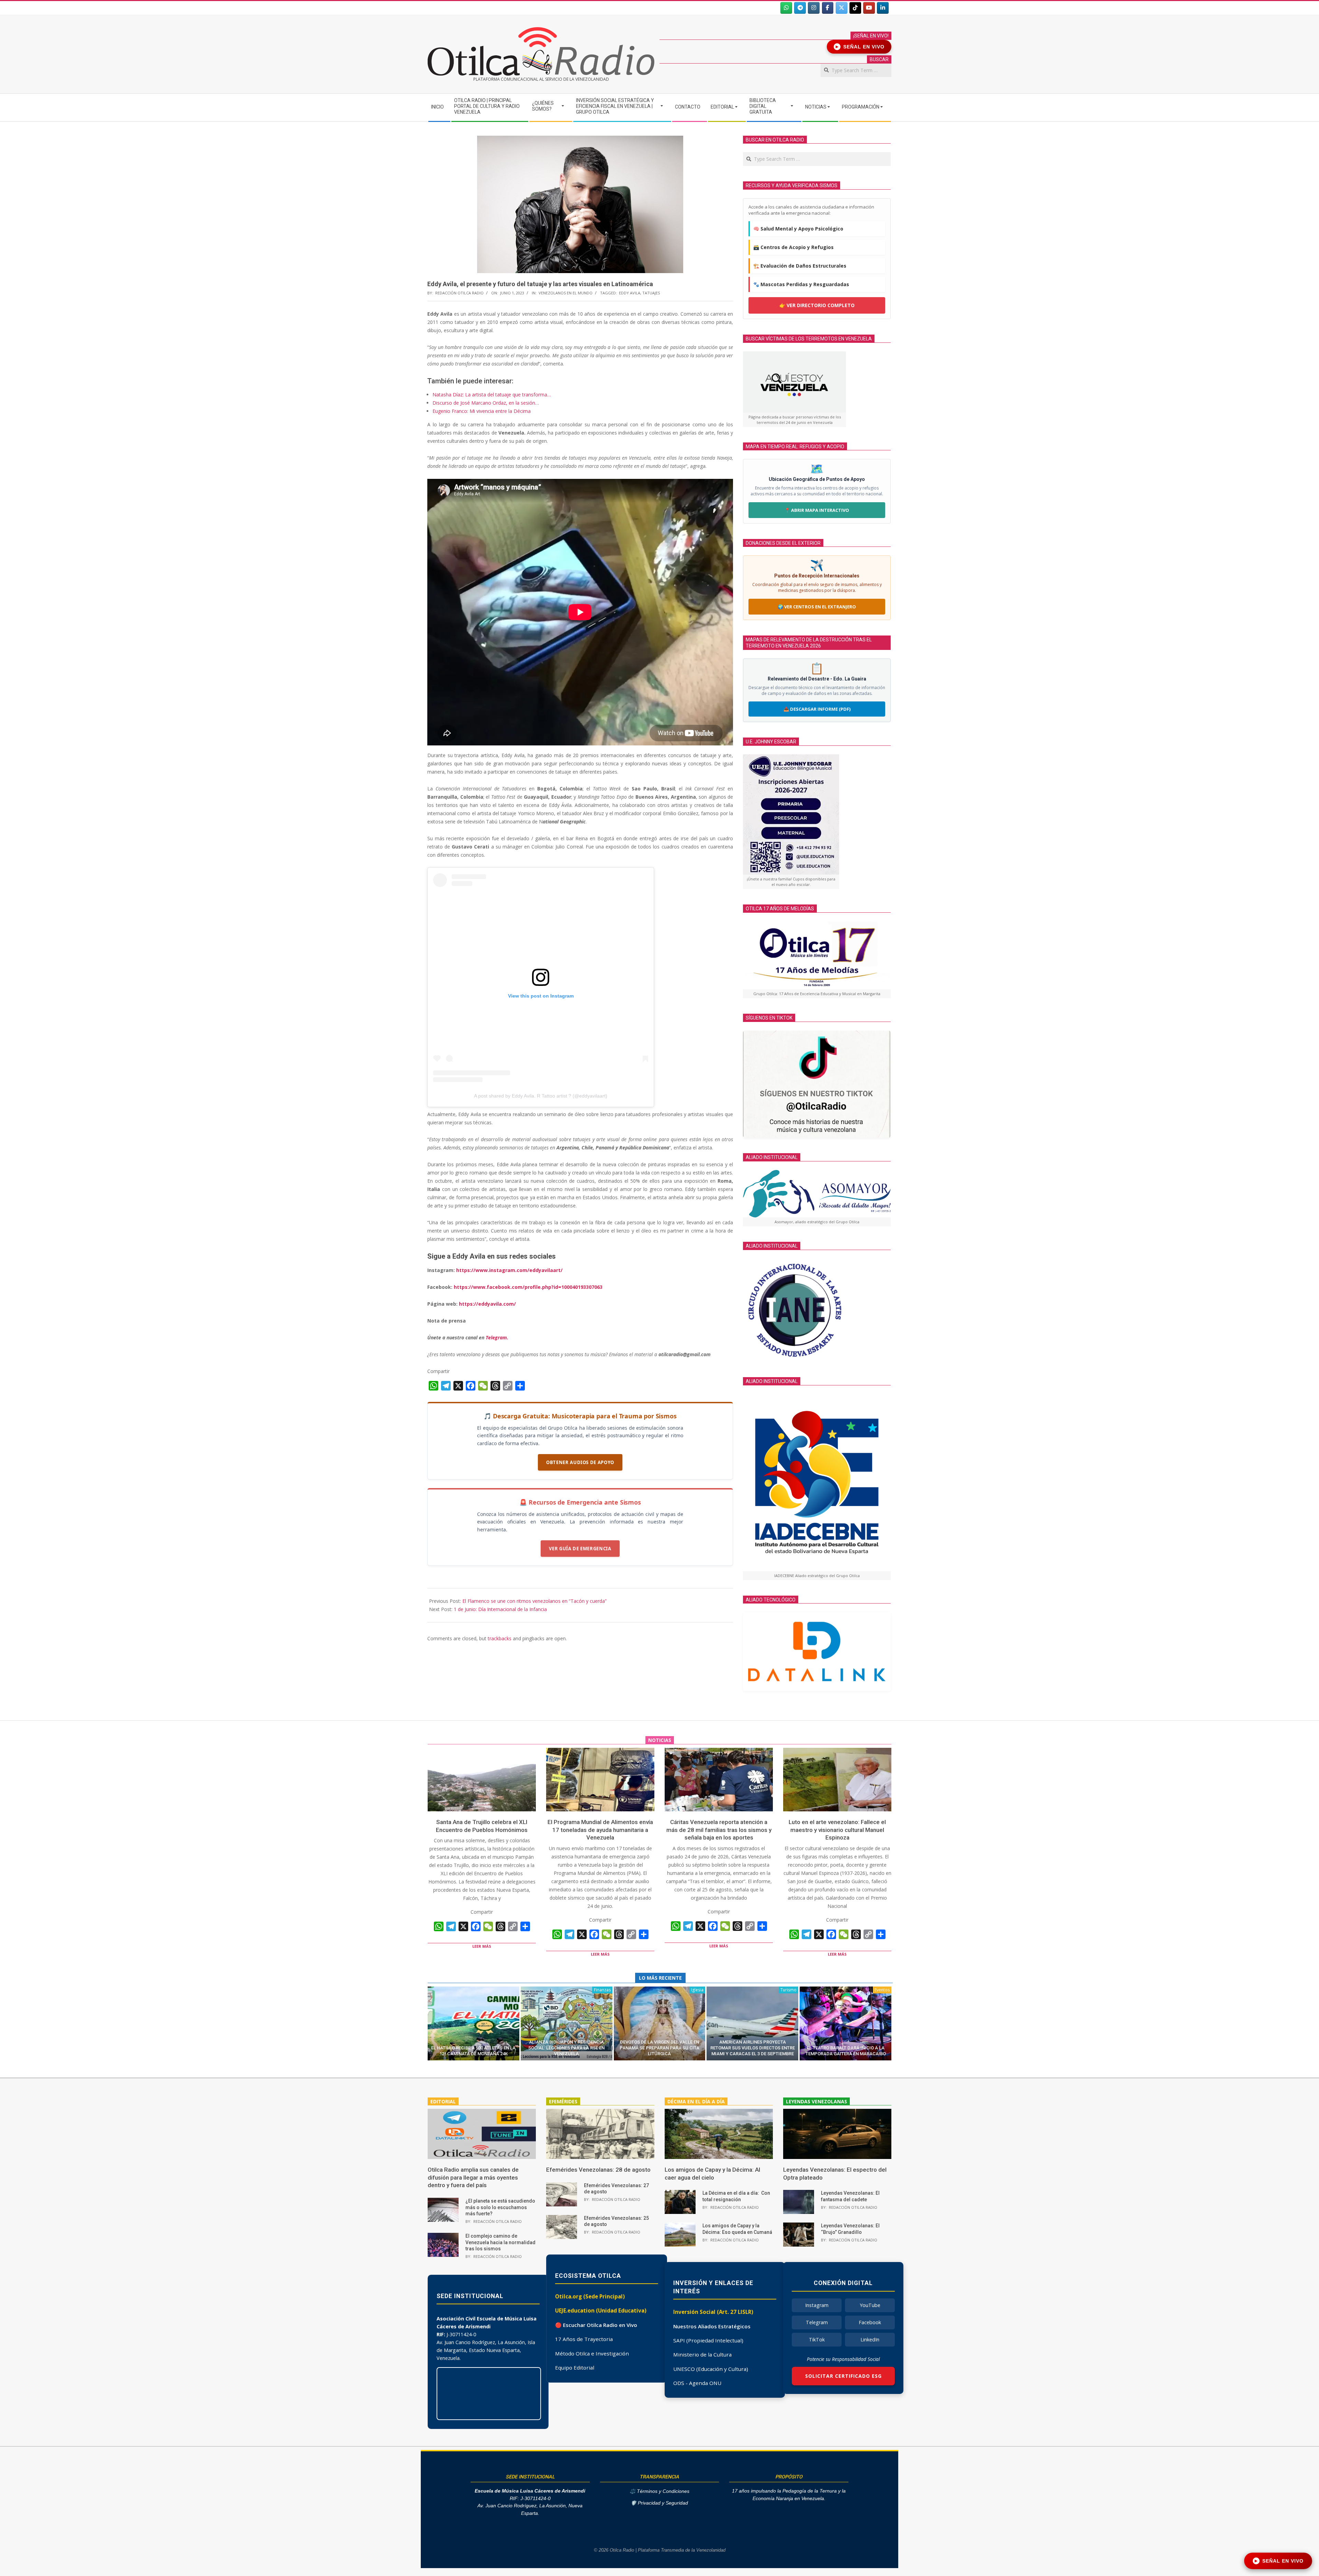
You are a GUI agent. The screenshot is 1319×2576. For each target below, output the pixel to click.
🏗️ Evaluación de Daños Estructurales (800, 266)
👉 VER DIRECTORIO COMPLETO (817, 305)
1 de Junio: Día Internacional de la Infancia (500, 1609)
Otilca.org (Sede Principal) (590, 2296)
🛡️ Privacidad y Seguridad (659, 2503)
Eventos (882, 1990)
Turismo (788, 1990)
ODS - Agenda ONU (697, 2383)
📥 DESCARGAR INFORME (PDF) (817, 709)
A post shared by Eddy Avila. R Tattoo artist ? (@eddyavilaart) (541, 1096)
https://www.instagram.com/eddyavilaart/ (509, 1270)
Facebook (870, 2322)
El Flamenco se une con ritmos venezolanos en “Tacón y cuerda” (534, 1601)
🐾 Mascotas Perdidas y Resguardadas (801, 284)
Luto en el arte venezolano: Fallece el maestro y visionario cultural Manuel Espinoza (837, 1830)
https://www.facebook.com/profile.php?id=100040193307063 (528, 1287)
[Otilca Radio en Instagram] (814, 8)
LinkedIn (870, 2339)
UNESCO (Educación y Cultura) (711, 2369)
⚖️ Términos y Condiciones (659, 2491)
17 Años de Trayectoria (584, 2339)
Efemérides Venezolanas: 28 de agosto (598, 2170)
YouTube (870, 2305)
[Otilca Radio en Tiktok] (855, 8)
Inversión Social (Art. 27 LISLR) (713, 2312)
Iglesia (697, 1990)
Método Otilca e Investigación (592, 2353)
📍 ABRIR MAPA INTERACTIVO (817, 510)
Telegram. (497, 1337)
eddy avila (630, 293)
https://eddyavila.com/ (487, 1304)
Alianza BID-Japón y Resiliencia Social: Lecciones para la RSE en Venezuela (566, 2048)
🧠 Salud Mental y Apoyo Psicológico (798, 229)
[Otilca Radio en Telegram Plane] (800, 8)
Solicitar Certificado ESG (843, 2376)
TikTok (817, 2339)
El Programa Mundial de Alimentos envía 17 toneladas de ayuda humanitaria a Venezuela (600, 1830)
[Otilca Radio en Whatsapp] (786, 8)
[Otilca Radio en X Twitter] (842, 8)
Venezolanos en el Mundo (566, 293)
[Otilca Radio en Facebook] (828, 8)
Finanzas (602, 1990)
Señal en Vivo (860, 47)
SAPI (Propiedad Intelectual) (708, 2340)
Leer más (482, 1946)
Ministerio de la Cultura (702, 2354)
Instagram (817, 2305)
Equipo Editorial (575, 2367)
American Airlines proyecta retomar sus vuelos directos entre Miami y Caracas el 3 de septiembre (753, 2048)
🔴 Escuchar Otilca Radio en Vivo (596, 2325)
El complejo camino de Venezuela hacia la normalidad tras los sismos (500, 2242)
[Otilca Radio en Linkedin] (883, 8)
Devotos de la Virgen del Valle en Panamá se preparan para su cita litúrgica (659, 2048)
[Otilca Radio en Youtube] (869, 8)
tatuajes (651, 293)
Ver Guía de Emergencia (580, 1549)
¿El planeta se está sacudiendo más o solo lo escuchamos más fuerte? (500, 2207)
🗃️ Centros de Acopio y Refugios (793, 247)
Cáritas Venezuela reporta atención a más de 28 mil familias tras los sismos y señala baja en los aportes (719, 1830)
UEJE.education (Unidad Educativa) (601, 2310)
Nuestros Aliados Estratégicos (712, 2326)
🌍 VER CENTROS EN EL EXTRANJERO (817, 607)
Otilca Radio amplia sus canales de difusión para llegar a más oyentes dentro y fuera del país (473, 2177)
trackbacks (500, 1638)
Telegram (817, 2322)
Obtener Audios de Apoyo (580, 1462)
